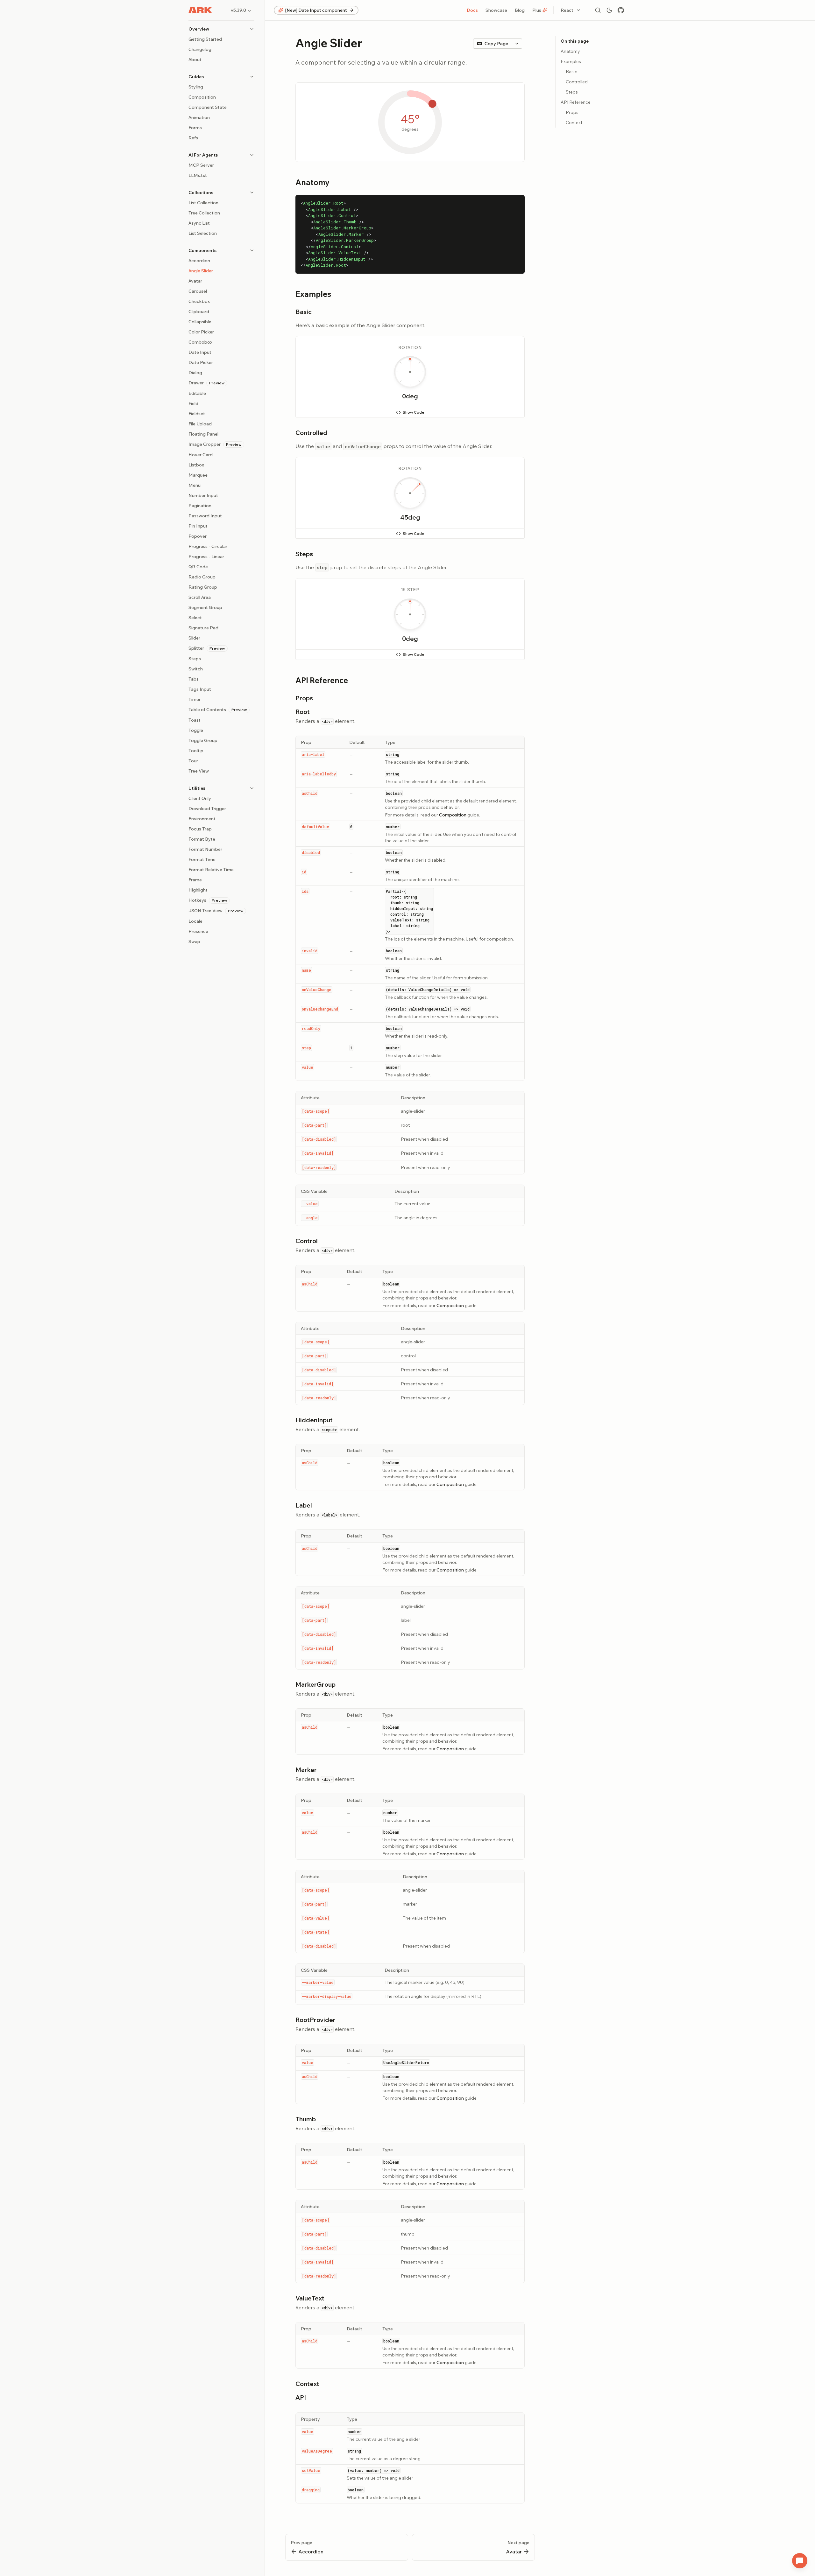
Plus (537, 10)
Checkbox (199, 301)
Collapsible (200, 322)
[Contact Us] (800, 2561)
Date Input (200, 352)
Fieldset (197, 414)
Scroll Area (200, 597)
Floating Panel (203, 434)
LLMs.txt (198, 175)
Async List (199, 223)
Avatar (195, 281)
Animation (199, 117)
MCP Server (201, 165)
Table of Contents (218, 710)
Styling (196, 87)
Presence (198, 931)
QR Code (198, 567)
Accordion (199, 261)
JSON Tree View (216, 911)
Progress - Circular (208, 546)
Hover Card (201, 455)
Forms (195, 128)
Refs (193, 138)
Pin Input (198, 526)
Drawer (206, 383)
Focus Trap (200, 829)
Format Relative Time (211, 870)
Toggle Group (203, 740)
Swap (194, 941)
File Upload (200, 424)
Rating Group (203, 587)
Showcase (496, 10)
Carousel (198, 291)
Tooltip (196, 751)
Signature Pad (203, 628)
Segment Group (205, 607)
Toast (195, 720)
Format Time (202, 859)
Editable (197, 393)
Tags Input (200, 689)
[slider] (410, 372)
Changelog (200, 49)
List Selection (203, 233)
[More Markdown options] (517, 44)
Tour (193, 761)
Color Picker (201, 332)
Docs (472, 10)
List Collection (203, 203)
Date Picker (201, 362)
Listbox (196, 465)
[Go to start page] (200, 10)
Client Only (200, 798)
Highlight (198, 890)
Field (193, 403)
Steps (195, 659)
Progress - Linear (206, 556)
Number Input (203, 495)
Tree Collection (204, 213)
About (195, 59)
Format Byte (202, 839)
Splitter (207, 648)
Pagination (200, 506)
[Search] (598, 10)
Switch (196, 669)
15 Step (410, 590)
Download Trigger (207, 808)
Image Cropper (215, 444)
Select (195, 618)
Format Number (205, 849)
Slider (194, 638)
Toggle (196, 730)
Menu (195, 485)
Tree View (199, 771)
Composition (202, 97)
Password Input (205, 516)
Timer (195, 699)
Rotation (410, 347)
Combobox (200, 342)
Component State (208, 107)
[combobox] (571, 10)
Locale (195, 921)
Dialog (195, 373)
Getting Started (205, 39)
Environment (202, 819)
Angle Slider (201, 271)
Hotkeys (208, 900)
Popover (198, 536)
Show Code (414, 412)
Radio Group (202, 577)
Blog (520, 10)
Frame (195, 880)
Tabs (194, 679)
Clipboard (199, 311)
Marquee (198, 475)
